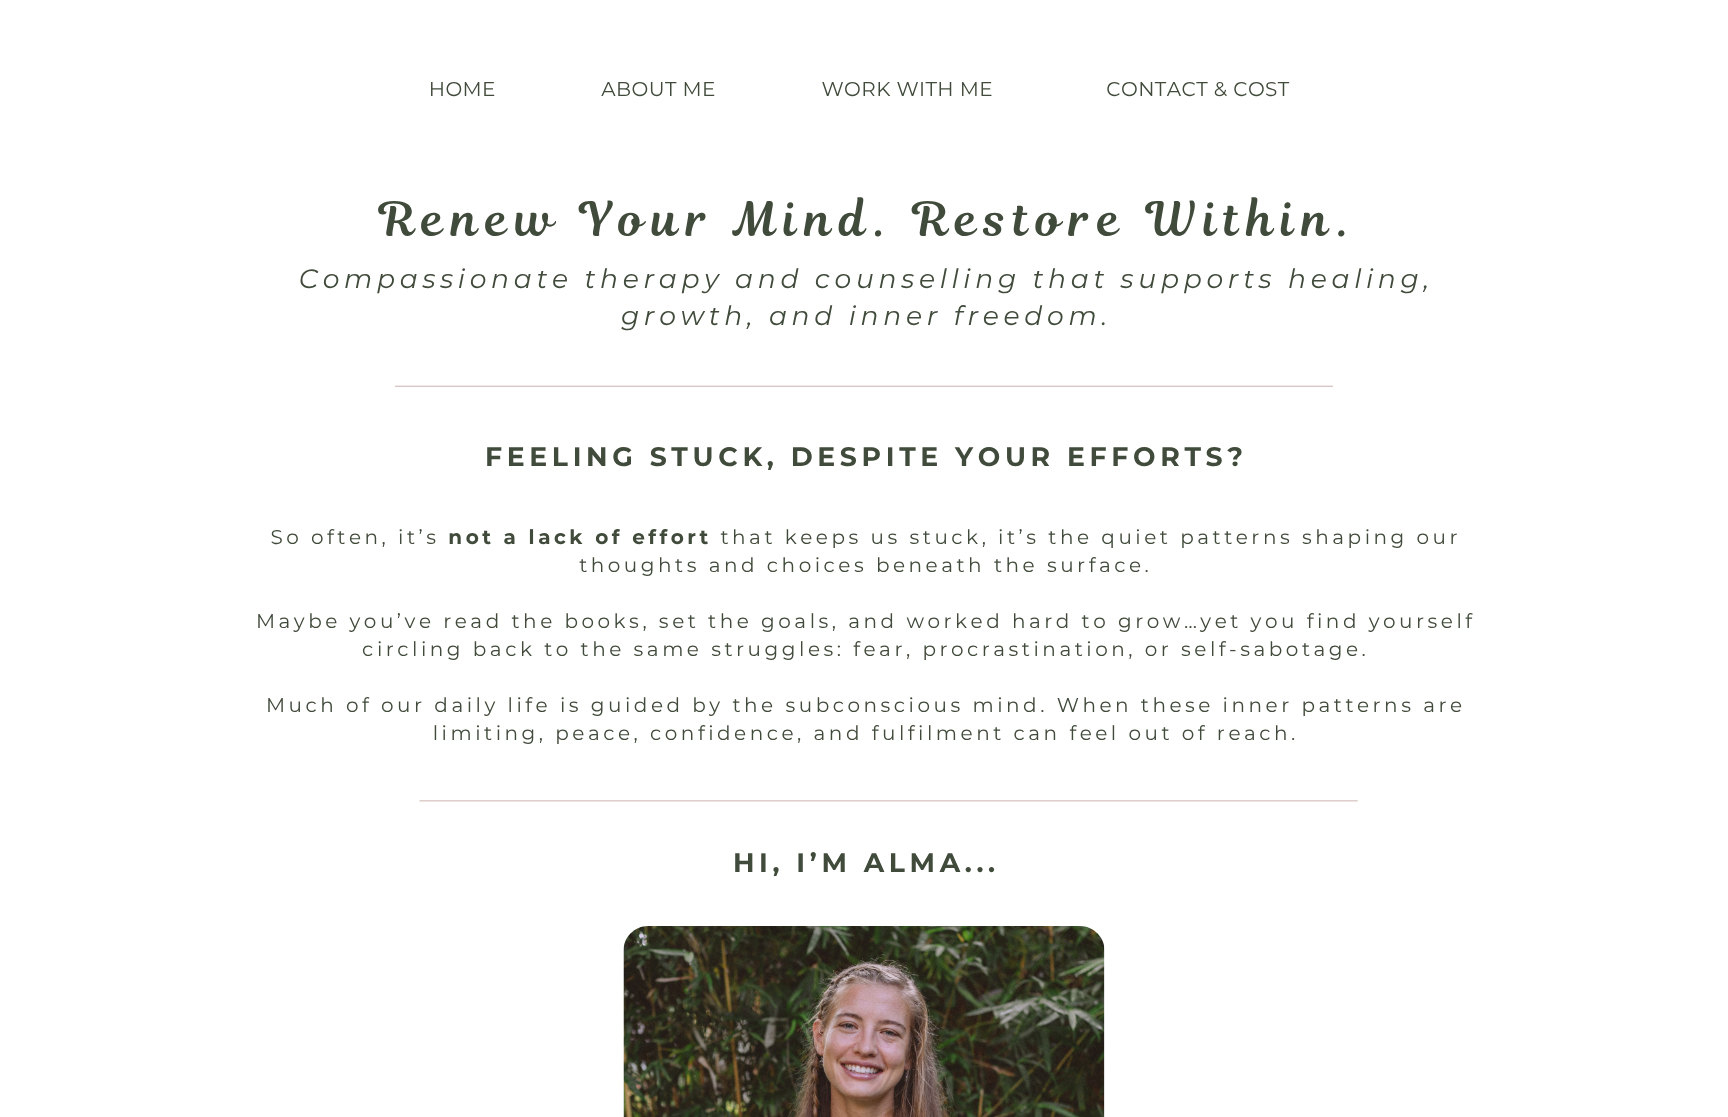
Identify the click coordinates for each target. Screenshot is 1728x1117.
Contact (1157, 90)
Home (462, 90)
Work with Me (907, 90)
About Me (658, 90)
